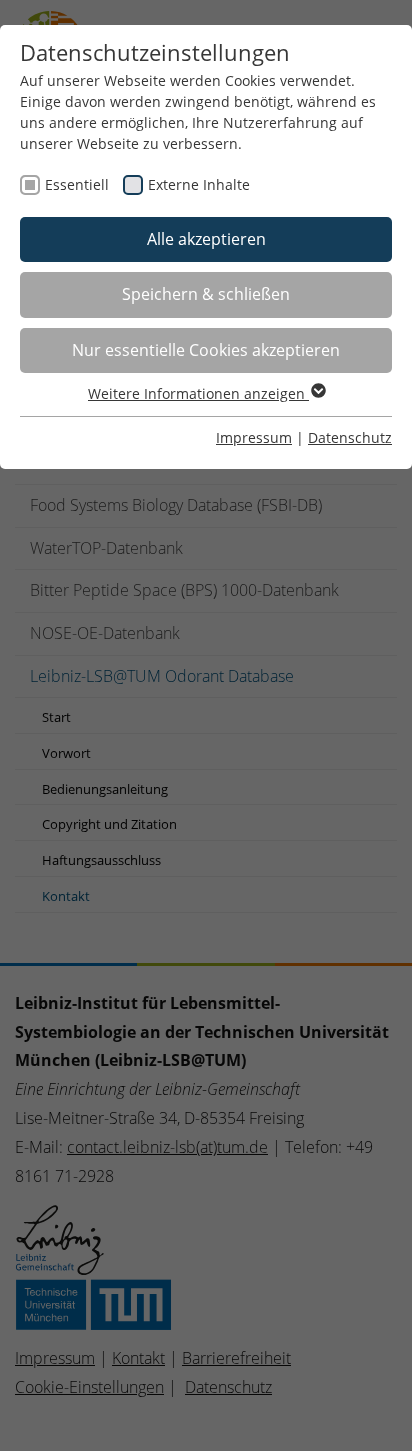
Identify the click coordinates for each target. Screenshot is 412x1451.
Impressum (254, 437)
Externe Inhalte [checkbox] (199, 184)
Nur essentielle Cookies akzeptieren (206, 350)
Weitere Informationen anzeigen (198, 393)
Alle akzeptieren (206, 239)
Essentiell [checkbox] (77, 184)
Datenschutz (350, 437)
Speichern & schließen (206, 294)
